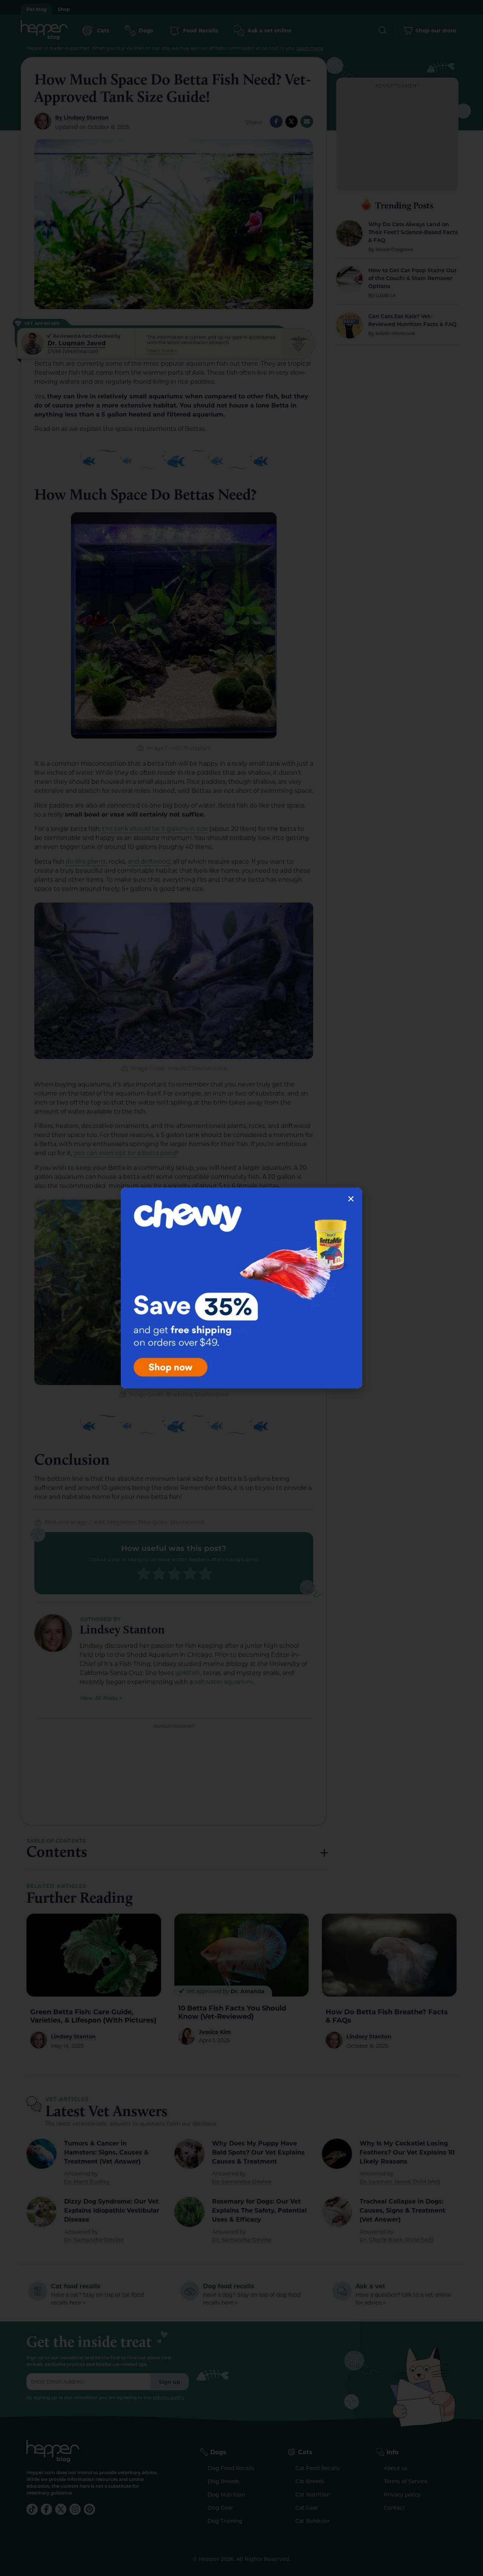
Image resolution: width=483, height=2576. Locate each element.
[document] (241, 1288)
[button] (351, 1199)
